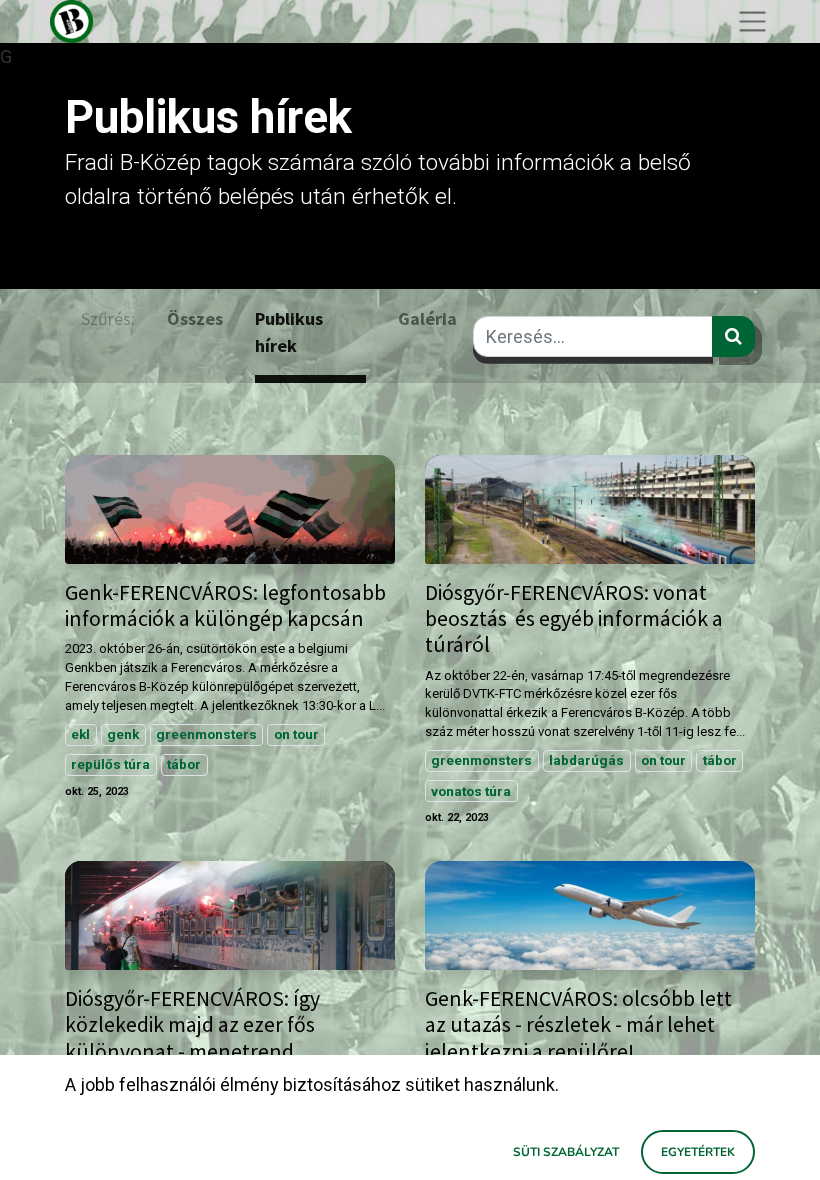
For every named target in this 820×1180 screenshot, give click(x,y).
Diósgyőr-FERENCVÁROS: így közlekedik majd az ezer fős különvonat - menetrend (192, 1025)
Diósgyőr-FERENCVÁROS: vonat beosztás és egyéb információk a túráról (574, 619)
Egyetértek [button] (698, 1152)
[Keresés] (733, 336)
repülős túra (110, 764)
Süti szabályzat (566, 1152)
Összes (195, 318)
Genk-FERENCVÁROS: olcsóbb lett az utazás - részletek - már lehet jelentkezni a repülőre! (578, 1025)
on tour (296, 734)
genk (123, 734)
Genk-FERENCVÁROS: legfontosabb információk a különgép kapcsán (225, 606)
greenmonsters (206, 734)
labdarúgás (586, 760)
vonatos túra (471, 791)
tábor (184, 764)
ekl (80, 734)
